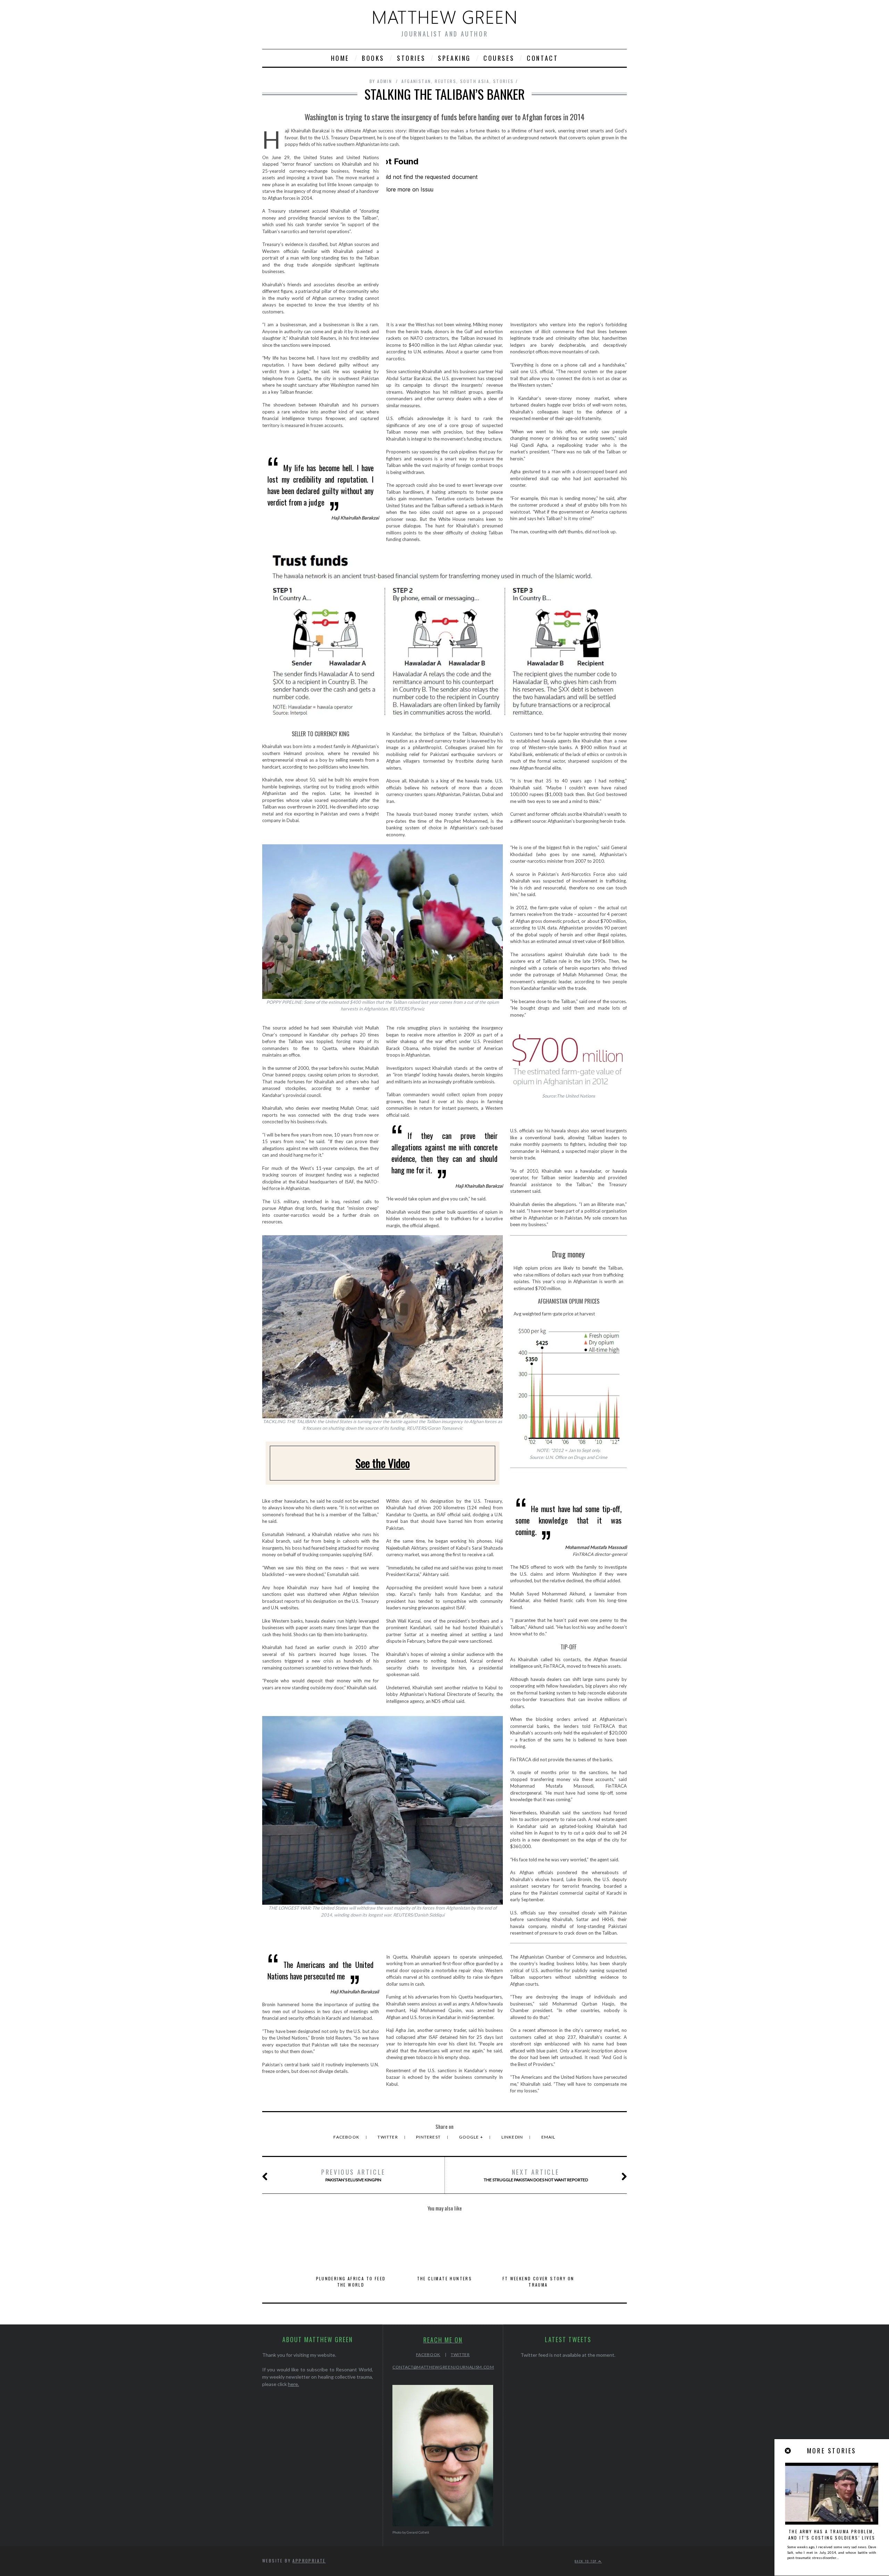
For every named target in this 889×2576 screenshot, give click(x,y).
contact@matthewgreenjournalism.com (443, 2367)
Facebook (347, 2137)
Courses (499, 58)
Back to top (587, 2561)
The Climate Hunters (445, 2278)
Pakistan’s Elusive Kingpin (353, 2175)
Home (340, 58)
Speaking (454, 58)
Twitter (388, 2137)
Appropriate (309, 2561)
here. (293, 2384)
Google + (472, 2137)
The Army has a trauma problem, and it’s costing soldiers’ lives (832, 2534)
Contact (542, 58)
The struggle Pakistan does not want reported (536, 2175)
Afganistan (416, 81)
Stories (411, 58)
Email (549, 2137)
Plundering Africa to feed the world (351, 2282)
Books (373, 58)
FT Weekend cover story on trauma (538, 2282)
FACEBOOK (428, 2355)
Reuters (446, 81)
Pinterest (429, 2137)
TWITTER (460, 2355)
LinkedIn (513, 2137)
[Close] (788, 2451)
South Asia (475, 81)
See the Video (383, 1463)
